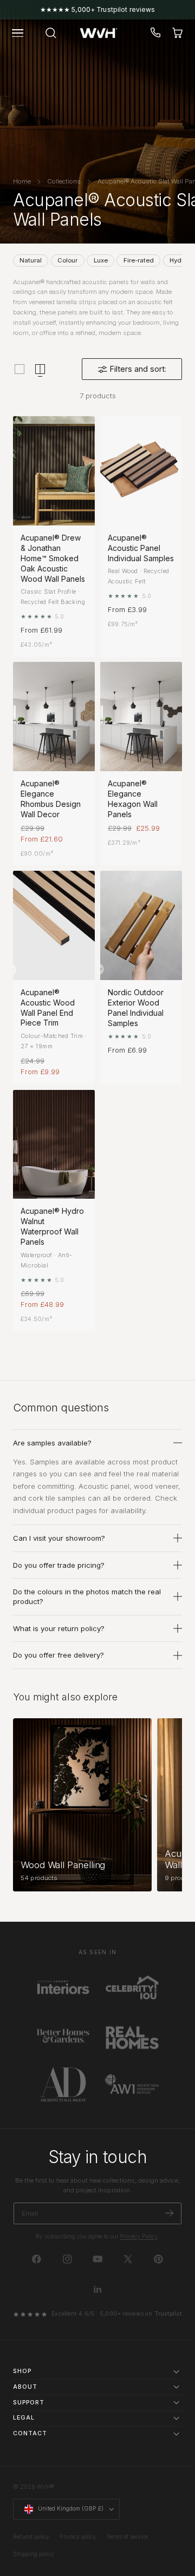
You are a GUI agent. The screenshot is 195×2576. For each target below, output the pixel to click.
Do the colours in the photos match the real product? (87, 1596)
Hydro (178, 260)
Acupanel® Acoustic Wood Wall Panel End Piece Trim (48, 1008)
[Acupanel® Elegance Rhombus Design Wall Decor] (54, 717)
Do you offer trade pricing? (59, 1565)
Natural (31, 260)
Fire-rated (139, 260)
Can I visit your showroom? (59, 1538)
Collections (64, 181)
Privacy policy (78, 2537)
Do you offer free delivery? (58, 1655)
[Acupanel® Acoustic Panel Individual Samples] (141, 471)
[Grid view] (19, 369)
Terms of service (127, 2537)
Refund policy (31, 2537)
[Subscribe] (169, 2213)
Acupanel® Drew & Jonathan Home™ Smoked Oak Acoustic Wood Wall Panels (53, 558)
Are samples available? (52, 1443)
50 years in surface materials (97, 9)
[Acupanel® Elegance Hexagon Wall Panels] (141, 717)
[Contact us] (156, 33)
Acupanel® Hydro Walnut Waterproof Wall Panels (52, 1226)
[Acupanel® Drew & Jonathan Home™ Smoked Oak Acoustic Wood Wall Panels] (54, 471)
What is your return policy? (59, 1628)
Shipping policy (34, 2554)
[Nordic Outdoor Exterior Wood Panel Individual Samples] (141, 925)
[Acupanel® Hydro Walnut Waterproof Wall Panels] (54, 1145)
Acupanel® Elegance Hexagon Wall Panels (133, 799)
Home (22, 181)
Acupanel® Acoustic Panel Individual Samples (141, 548)
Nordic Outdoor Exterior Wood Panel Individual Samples (136, 1008)
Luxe (101, 260)
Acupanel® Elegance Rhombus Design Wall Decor (51, 799)
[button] (18, 33)
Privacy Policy (139, 2236)
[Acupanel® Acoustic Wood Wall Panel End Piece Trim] (54, 925)
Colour (67, 260)
